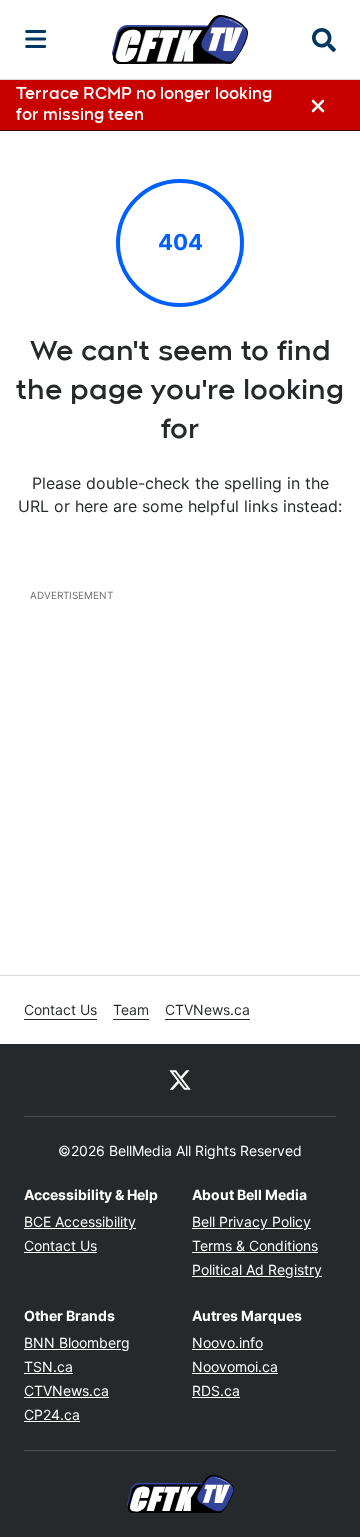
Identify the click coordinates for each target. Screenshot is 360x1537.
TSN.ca (48, 1366)
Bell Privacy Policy (251, 1221)
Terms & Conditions (255, 1245)
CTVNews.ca (207, 1009)
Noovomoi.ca (235, 1366)
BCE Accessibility (80, 1221)
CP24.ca (52, 1414)
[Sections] (36, 39)
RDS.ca (216, 1390)
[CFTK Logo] (180, 39)
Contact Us (60, 1009)
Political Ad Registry (257, 1269)
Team (131, 1009)
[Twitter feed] (180, 1080)
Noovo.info (227, 1342)
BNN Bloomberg (77, 1342)
